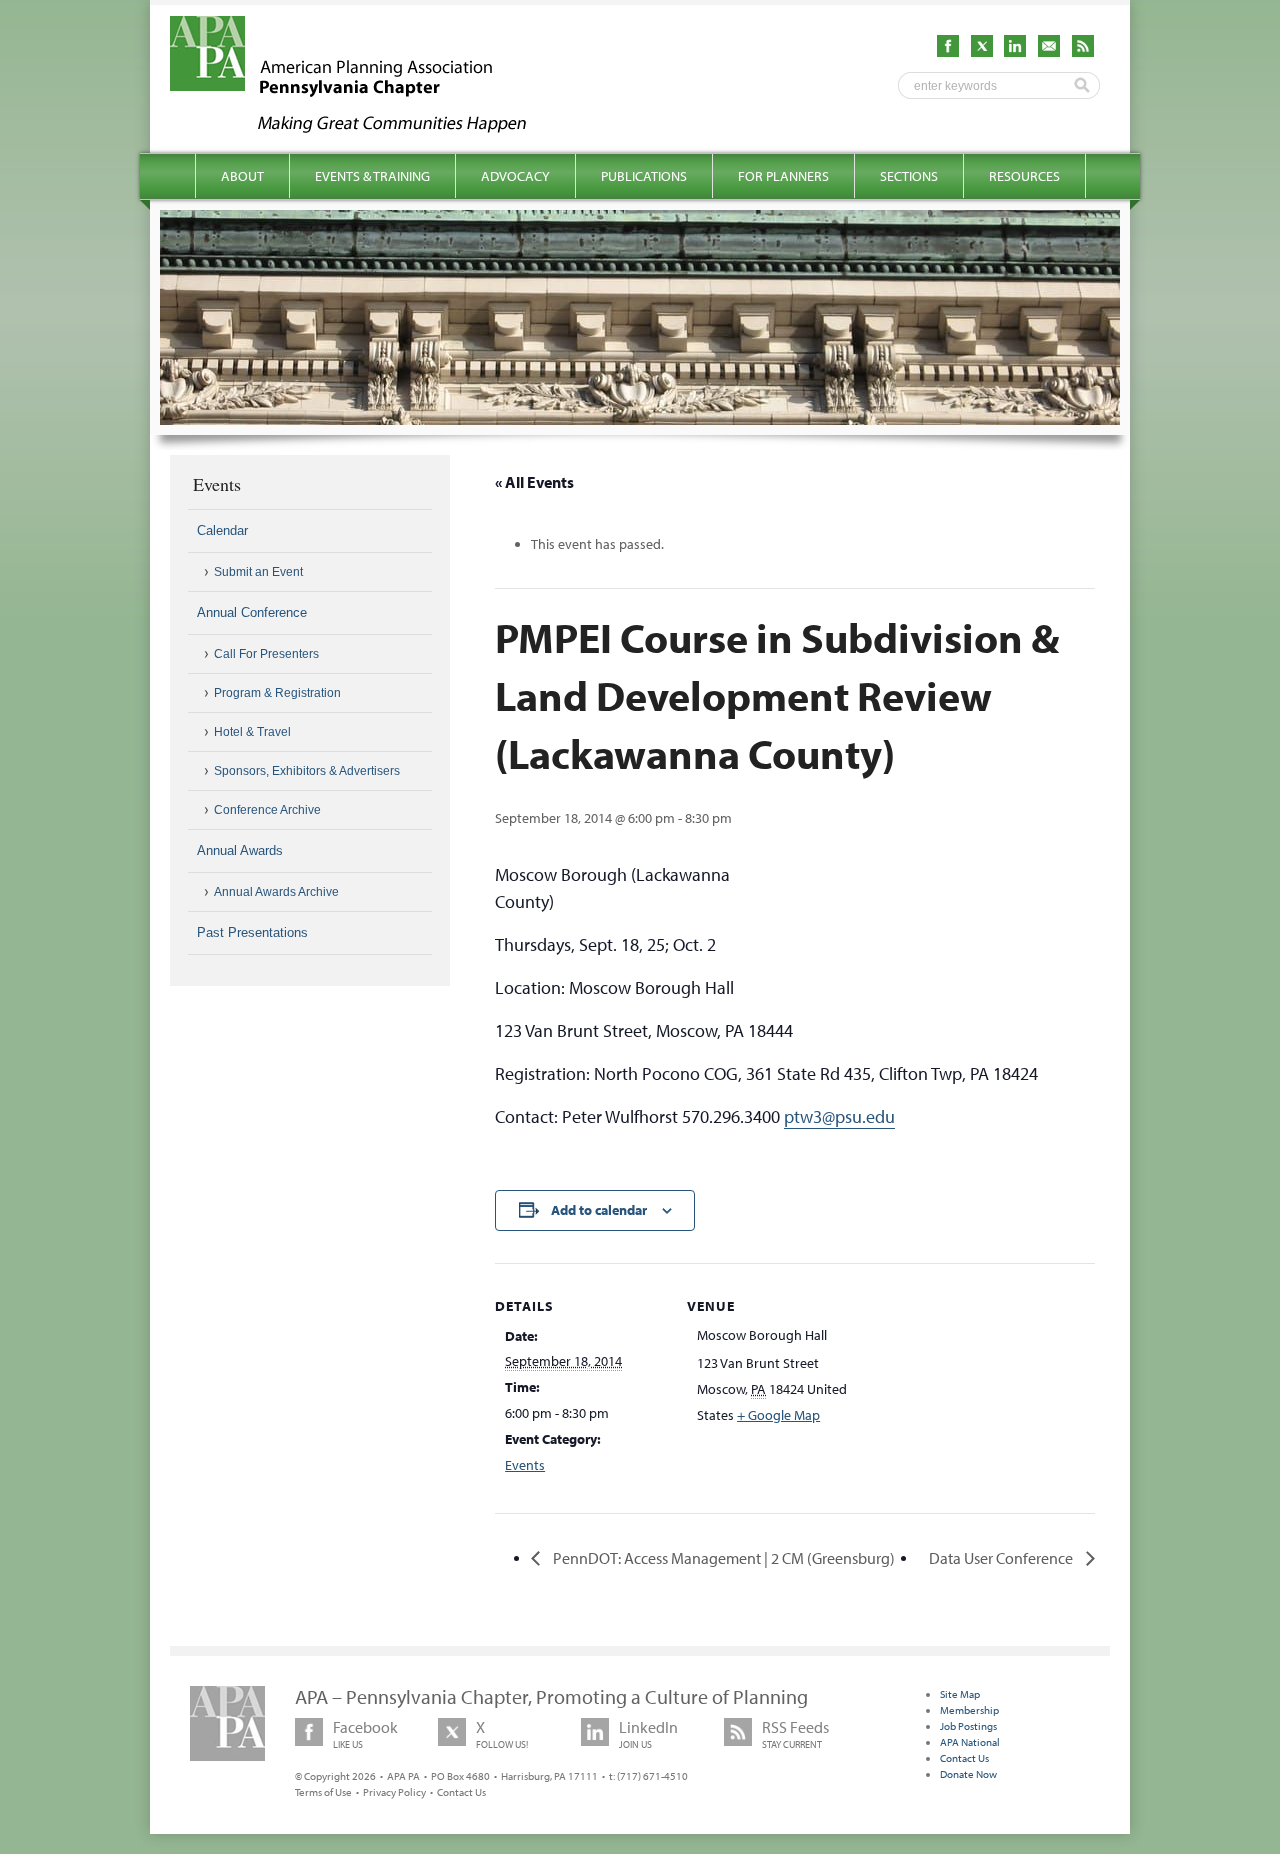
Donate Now (968, 1774)
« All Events (534, 482)
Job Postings (968, 1726)
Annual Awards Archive (276, 892)
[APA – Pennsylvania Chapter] (366, 127)
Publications (644, 176)
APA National (970, 1742)
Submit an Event (258, 572)
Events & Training (372, 176)
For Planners (783, 176)
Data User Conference (1002, 1558)
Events (525, 1465)
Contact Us (461, 1792)
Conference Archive (267, 810)
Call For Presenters (266, 654)
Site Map (960, 1694)
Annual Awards (240, 850)
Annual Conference (252, 612)
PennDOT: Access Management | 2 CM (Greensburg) (722, 1558)
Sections (909, 176)
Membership (969, 1710)
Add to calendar (599, 1210)
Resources (1024, 176)
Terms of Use (323, 1792)
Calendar (222, 530)
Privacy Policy (394, 1792)
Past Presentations (252, 932)
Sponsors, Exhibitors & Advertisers (307, 771)
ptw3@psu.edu (839, 1116)
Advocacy (515, 176)
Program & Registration (277, 693)
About (242, 176)
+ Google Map (778, 1415)
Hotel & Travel (252, 732)
